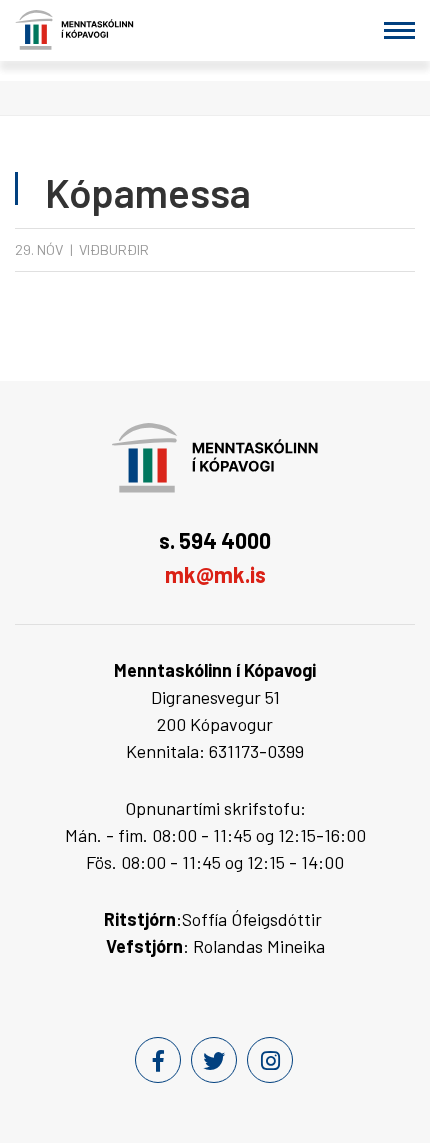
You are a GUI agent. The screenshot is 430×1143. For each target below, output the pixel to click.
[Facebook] (158, 1060)
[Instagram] (270, 1060)
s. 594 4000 (215, 540)
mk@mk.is (215, 574)
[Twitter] (214, 1060)
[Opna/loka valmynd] (399, 30)
